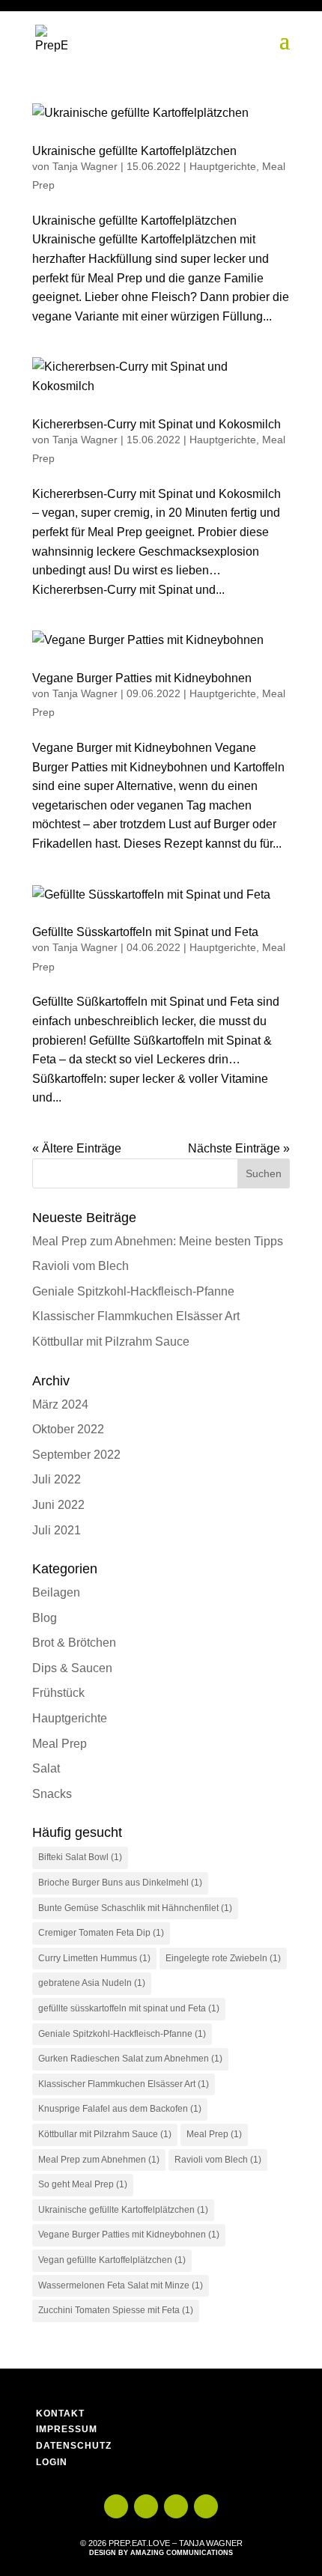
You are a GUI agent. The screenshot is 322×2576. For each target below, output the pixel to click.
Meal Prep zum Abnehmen (99, 2160)
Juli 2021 (57, 1530)
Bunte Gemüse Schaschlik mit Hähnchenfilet (135, 1908)
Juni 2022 (58, 1505)
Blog (45, 1618)
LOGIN (52, 2462)
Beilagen (56, 1592)
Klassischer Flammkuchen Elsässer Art (136, 1316)
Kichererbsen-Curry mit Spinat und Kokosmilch (157, 424)
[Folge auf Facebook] (176, 2506)
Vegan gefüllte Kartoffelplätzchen (112, 2260)
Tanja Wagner (85, 166)
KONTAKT (60, 2414)
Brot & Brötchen (74, 1643)
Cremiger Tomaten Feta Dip (101, 1933)
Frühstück (58, 1693)
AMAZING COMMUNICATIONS (182, 2553)
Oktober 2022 (68, 1429)
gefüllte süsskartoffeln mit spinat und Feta (129, 2008)
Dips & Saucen (72, 1668)
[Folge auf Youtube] (116, 2506)
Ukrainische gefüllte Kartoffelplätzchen (134, 151)
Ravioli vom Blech (80, 1266)
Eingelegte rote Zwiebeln (223, 1958)
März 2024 (60, 1404)
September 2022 (76, 1455)
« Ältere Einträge (77, 1148)
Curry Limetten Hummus (94, 1958)
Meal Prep (60, 1744)
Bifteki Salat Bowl (80, 1857)
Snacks (52, 1794)
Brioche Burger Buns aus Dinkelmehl (120, 1883)
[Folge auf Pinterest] (206, 2506)
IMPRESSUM (67, 2429)
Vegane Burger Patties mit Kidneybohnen (142, 678)
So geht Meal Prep (83, 2184)
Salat (46, 1768)
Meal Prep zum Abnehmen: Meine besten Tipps (158, 1241)
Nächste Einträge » (239, 1148)
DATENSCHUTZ (74, 2446)
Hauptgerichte (223, 166)
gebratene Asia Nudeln (92, 1983)
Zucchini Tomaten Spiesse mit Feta (116, 2310)
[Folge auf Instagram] (146, 2506)
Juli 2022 (57, 1479)
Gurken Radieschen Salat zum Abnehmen (130, 2059)
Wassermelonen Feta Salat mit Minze (121, 2285)
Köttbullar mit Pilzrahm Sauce (111, 1342)
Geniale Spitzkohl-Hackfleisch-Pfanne (133, 1291)
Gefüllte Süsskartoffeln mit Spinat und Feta (145, 932)
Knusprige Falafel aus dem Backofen (120, 2109)
